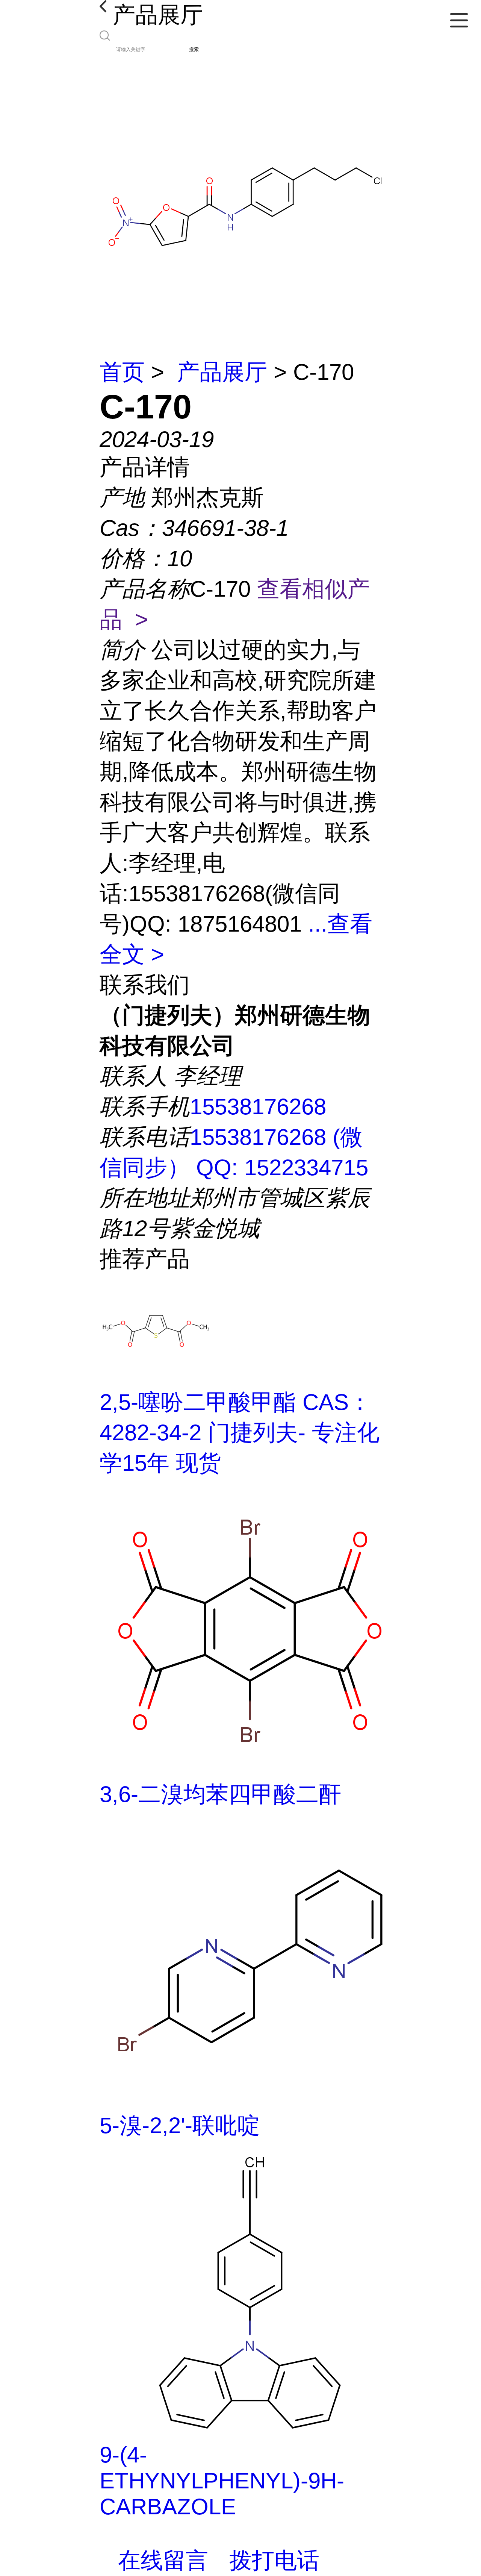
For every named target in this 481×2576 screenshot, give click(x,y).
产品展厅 (222, 372)
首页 (122, 372)
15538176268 (258, 1107)
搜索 (194, 49)
